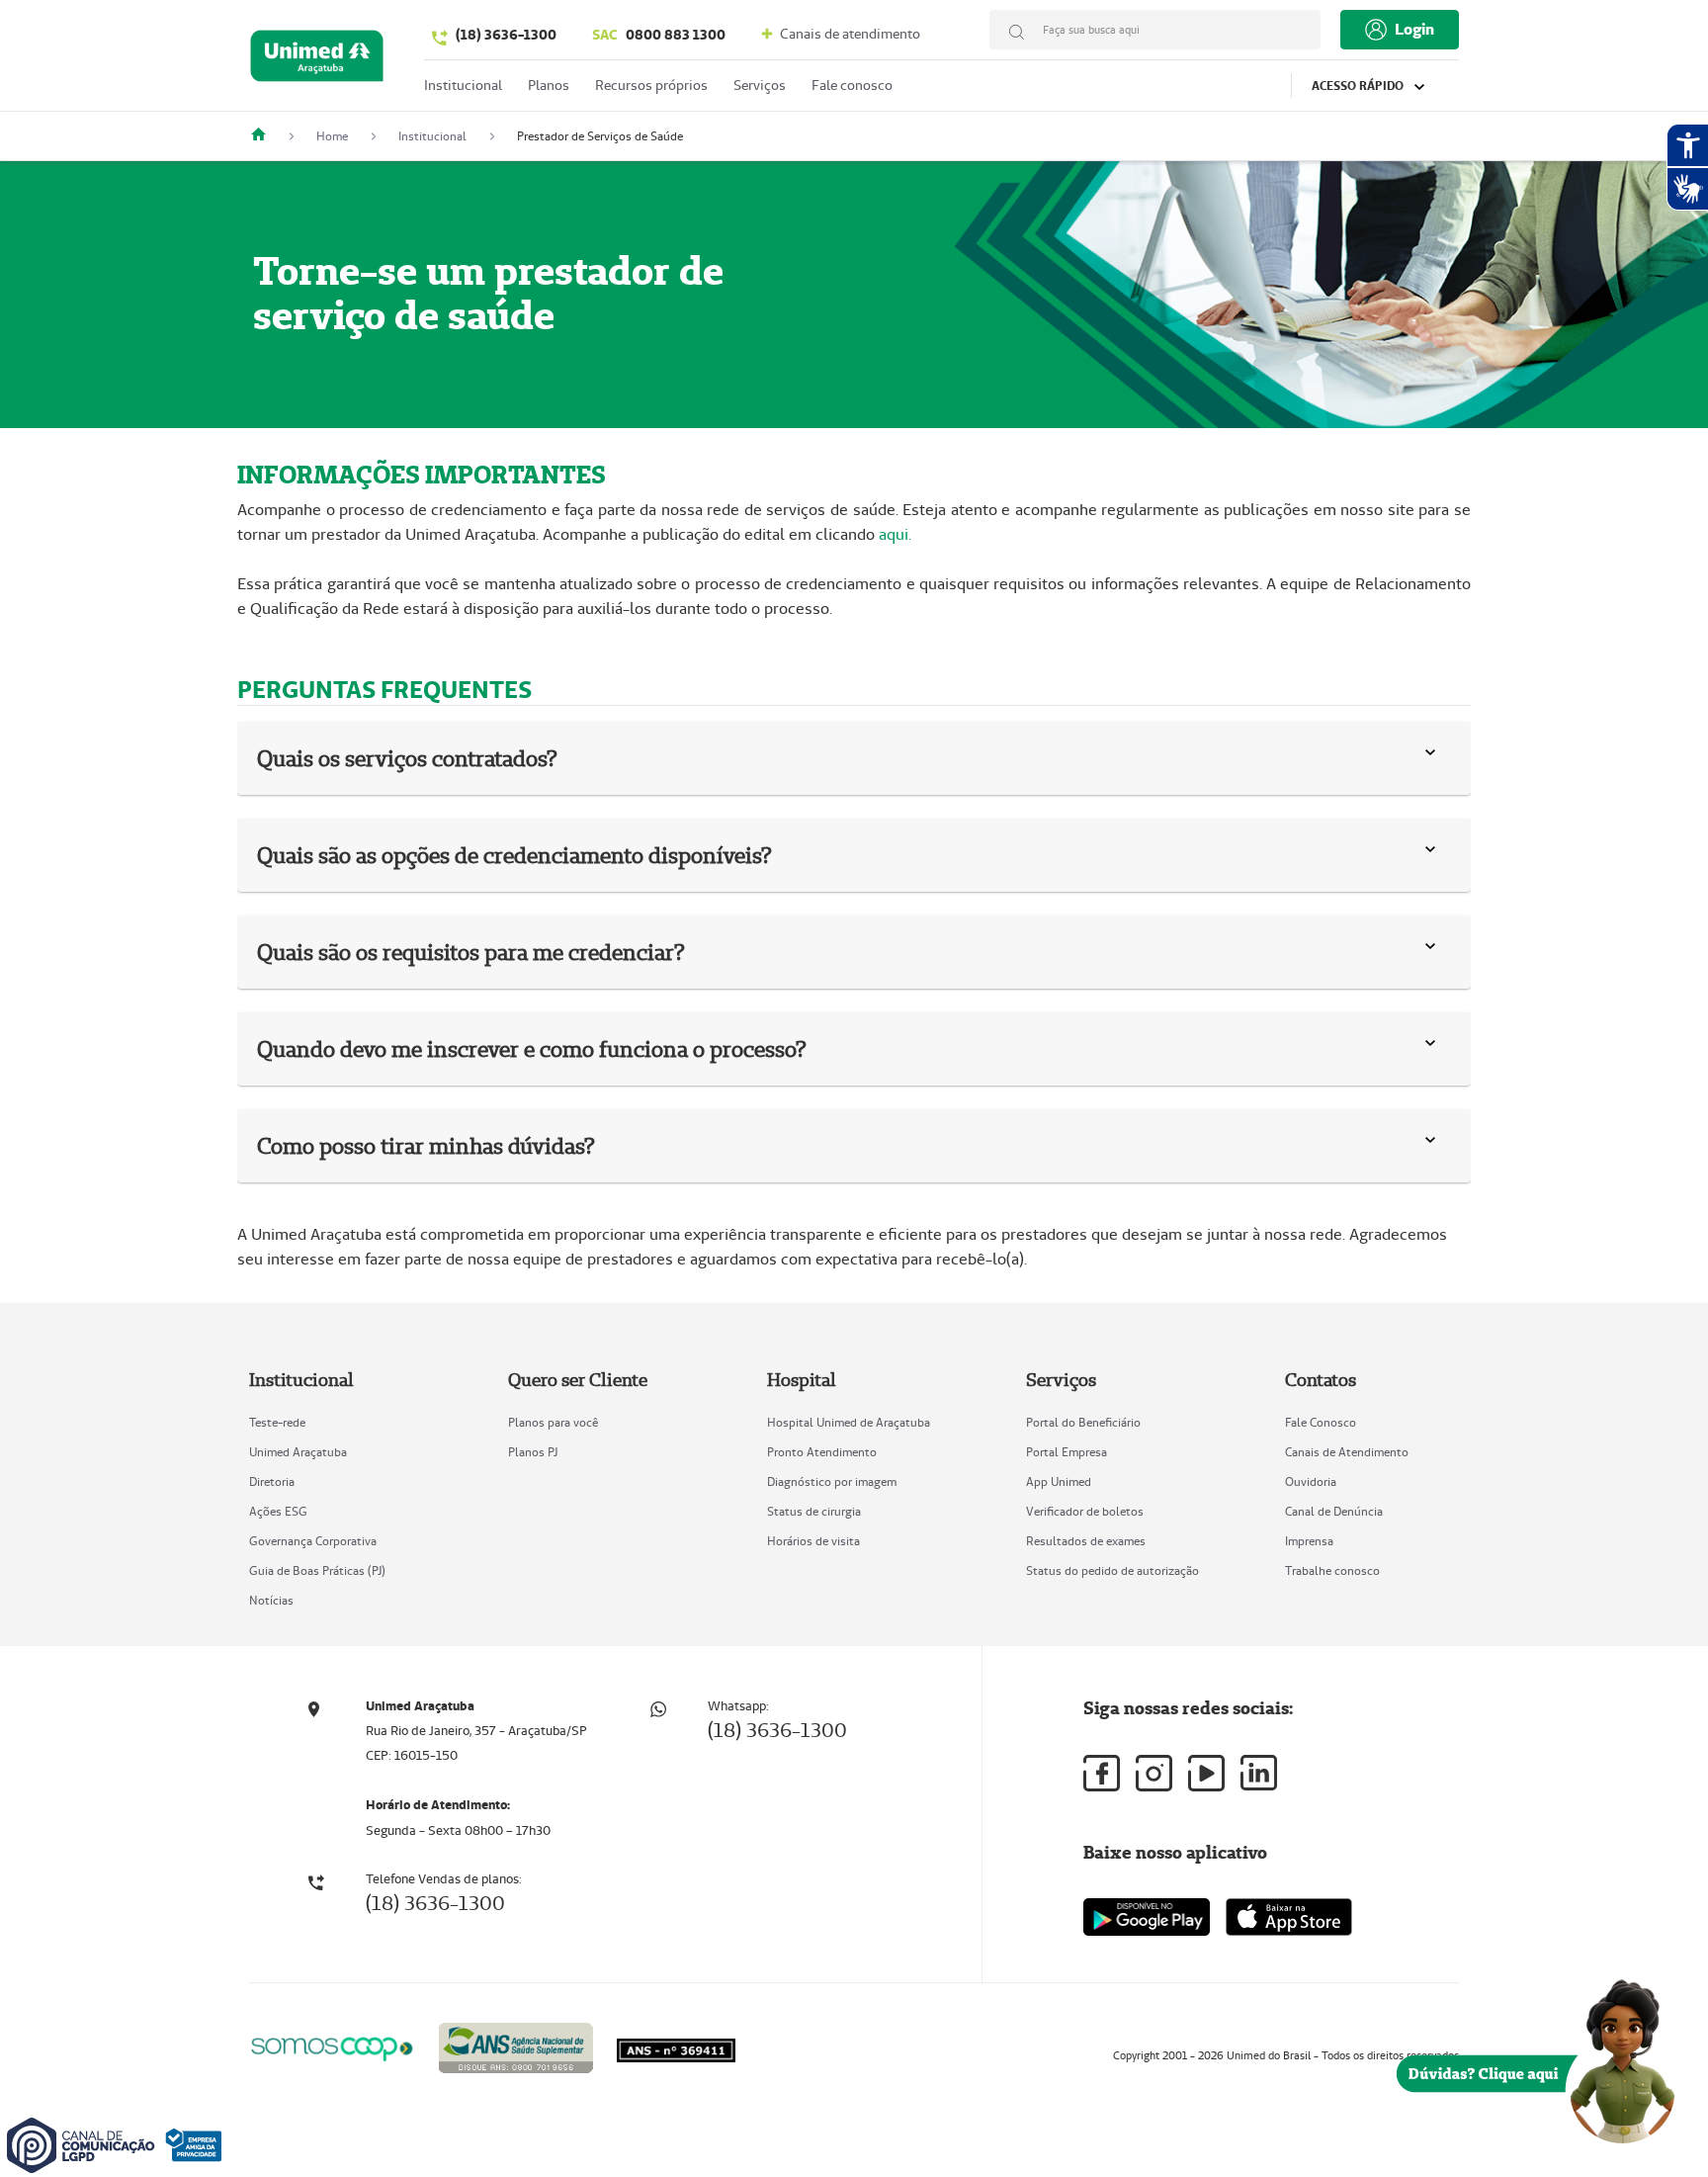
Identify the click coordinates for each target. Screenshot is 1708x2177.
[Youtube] (1206, 1773)
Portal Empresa (1067, 1452)
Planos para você (553, 1422)
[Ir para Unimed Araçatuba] (317, 61)
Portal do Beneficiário (1083, 1422)
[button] (1434, 758)
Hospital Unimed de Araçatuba (849, 1422)
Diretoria (272, 1481)
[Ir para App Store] (1289, 1917)
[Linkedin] (1259, 1773)
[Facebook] (1102, 1773)
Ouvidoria (1311, 1481)
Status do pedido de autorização (1112, 1570)
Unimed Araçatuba (298, 1452)
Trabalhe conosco (1332, 1570)
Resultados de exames (1086, 1541)
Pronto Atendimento (822, 1452)
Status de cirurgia (814, 1511)
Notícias (271, 1600)
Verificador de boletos (1085, 1511)
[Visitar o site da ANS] (516, 2045)
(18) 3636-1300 (506, 35)
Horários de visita (813, 1541)
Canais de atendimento (849, 34)
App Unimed (1059, 1481)
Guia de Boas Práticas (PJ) (317, 1570)
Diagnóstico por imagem (832, 1481)
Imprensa (1309, 1541)
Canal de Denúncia (1334, 1511)
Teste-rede (277, 1422)
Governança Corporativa (313, 1541)
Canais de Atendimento (1347, 1452)
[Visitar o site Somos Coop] (332, 2046)
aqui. (895, 534)
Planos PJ (533, 1452)
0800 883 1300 (659, 35)
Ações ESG (278, 1511)
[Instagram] (1154, 1773)
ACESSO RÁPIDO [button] (1359, 86)
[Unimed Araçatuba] (266, 136)
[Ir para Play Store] (1147, 1916)
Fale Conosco (1321, 1422)
